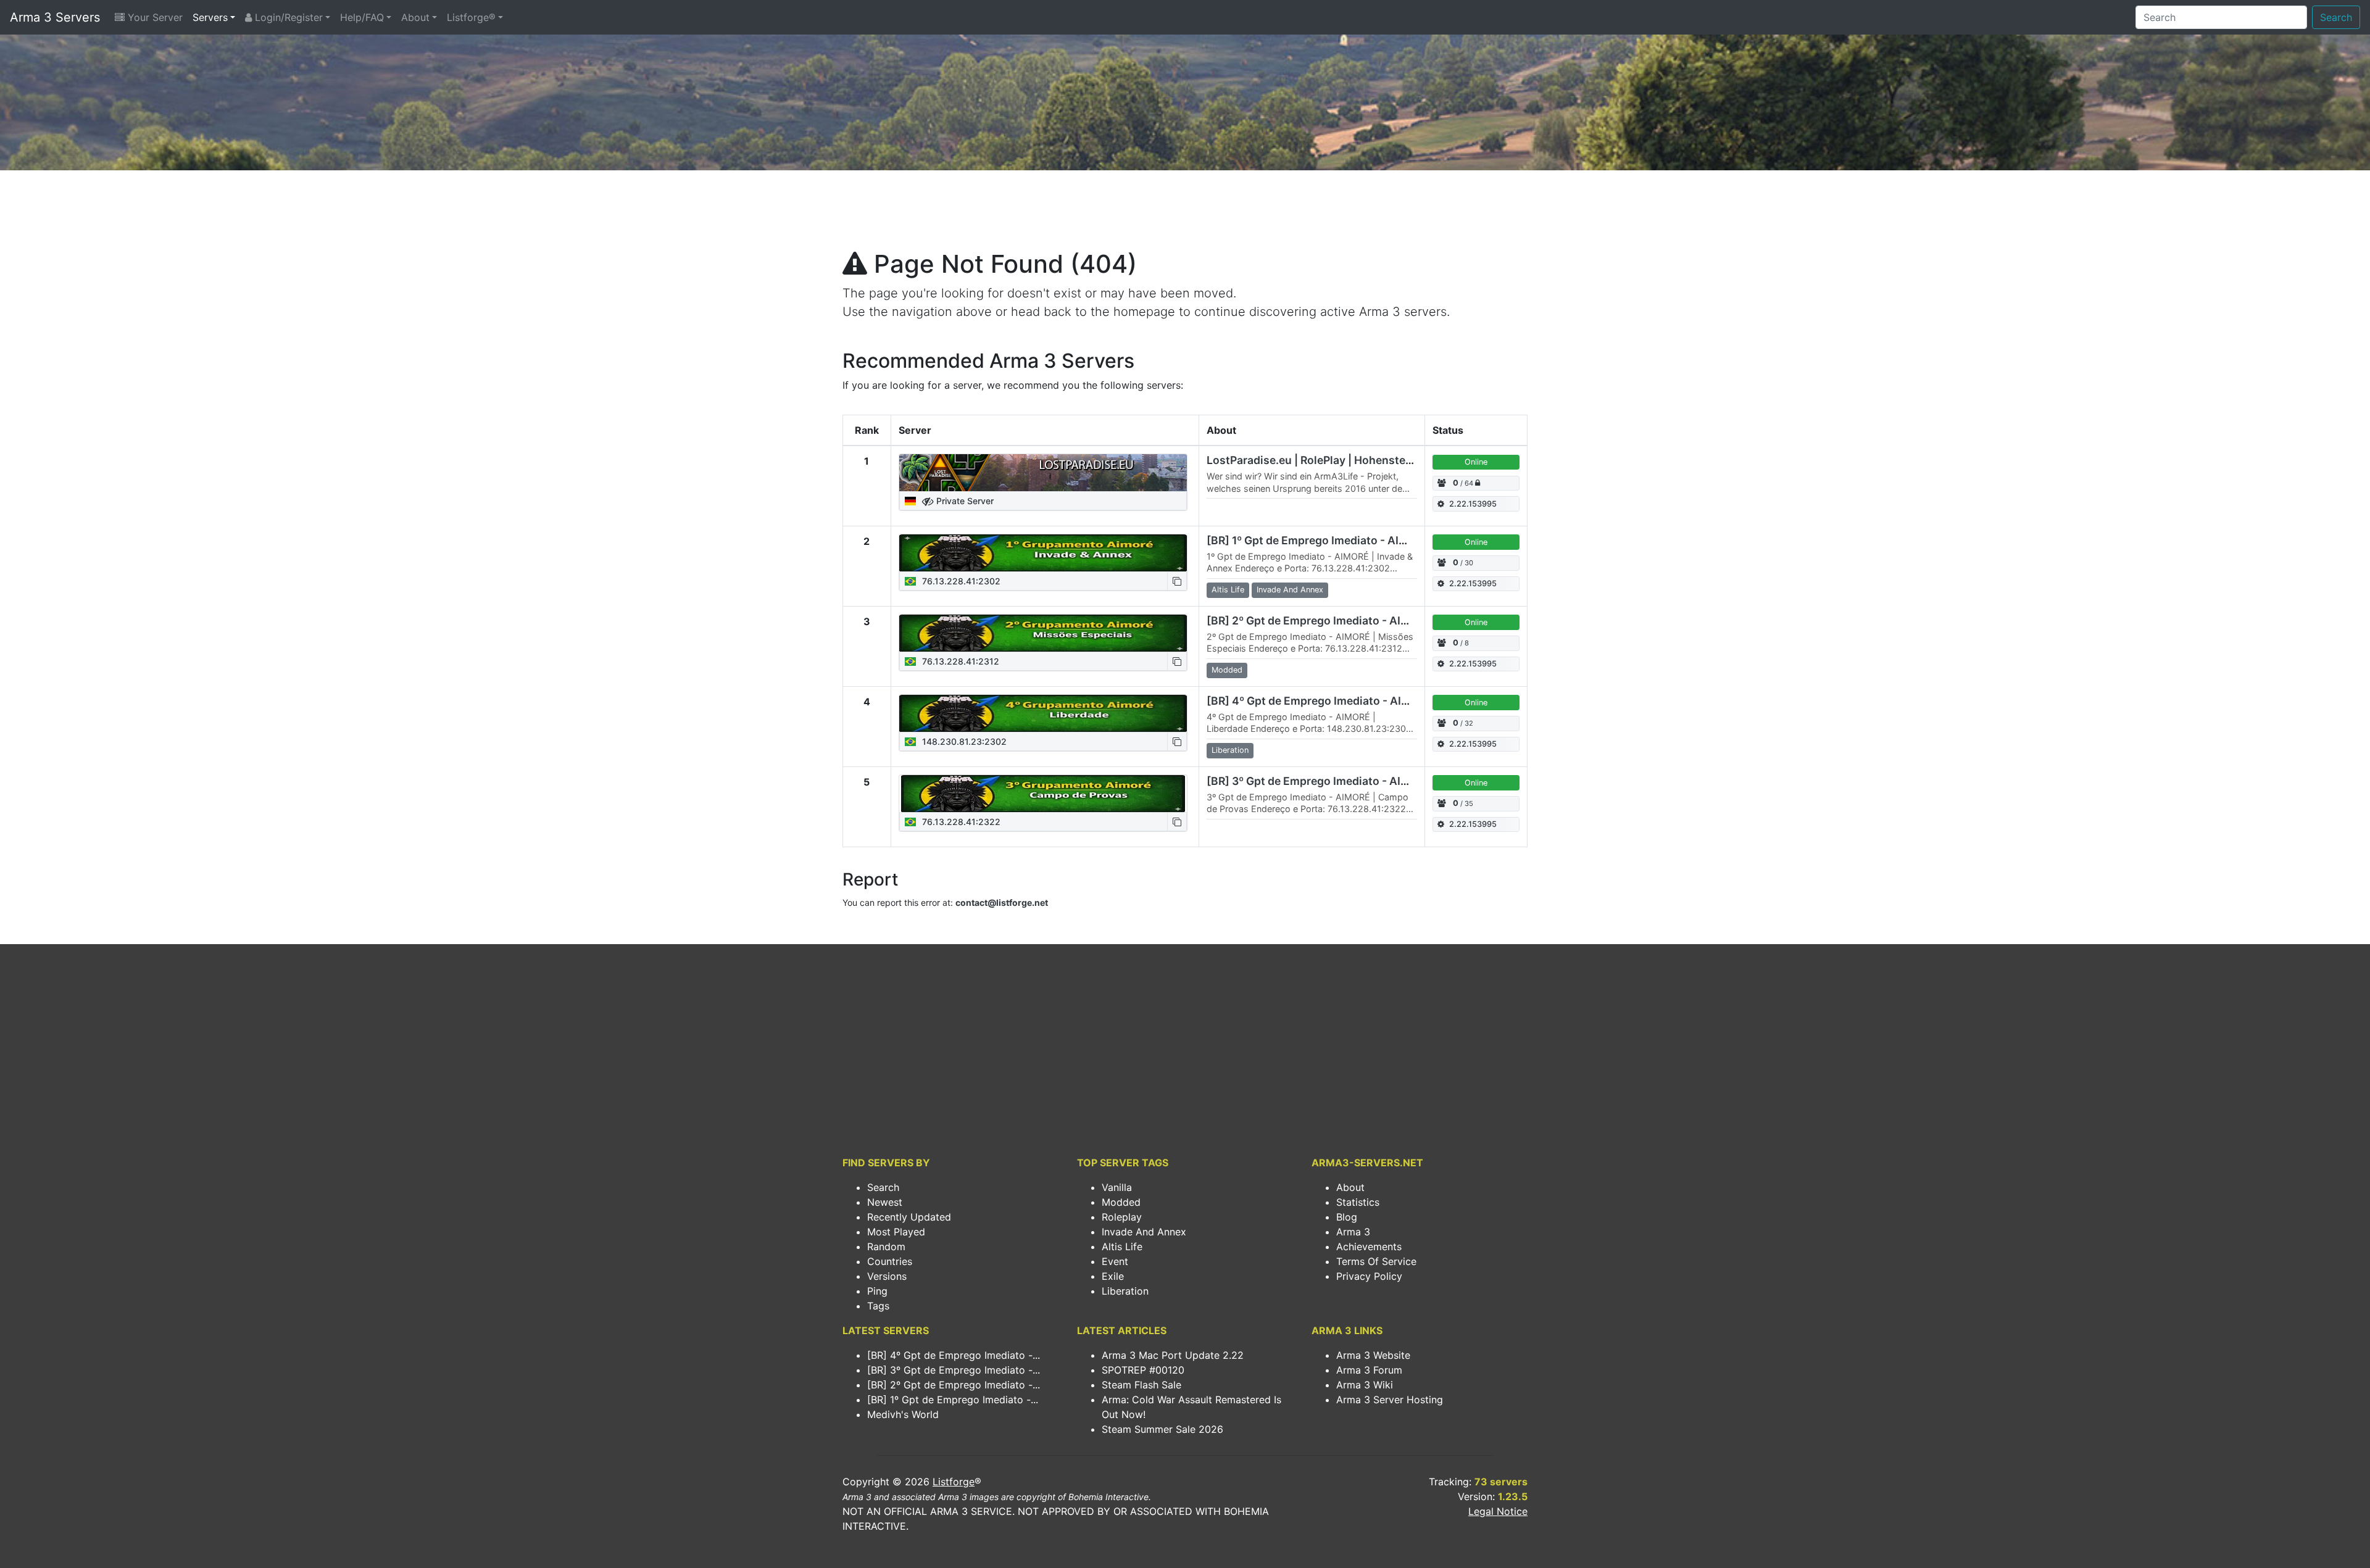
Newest (885, 1202)
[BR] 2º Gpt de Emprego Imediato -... (954, 1385)
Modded (1121, 1202)
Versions (887, 1276)
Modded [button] (1227, 670)
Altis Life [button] (1228, 590)
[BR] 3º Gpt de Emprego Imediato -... (954, 1370)
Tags (878, 1306)
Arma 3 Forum (1369, 1370)
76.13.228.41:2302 (960, 581)
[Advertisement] (1185, 214)
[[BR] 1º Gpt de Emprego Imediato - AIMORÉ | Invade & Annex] (1043, 553)
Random (886, 1247)
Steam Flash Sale (1141, 1385)
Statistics (1358, 1202)
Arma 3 (1353, 1232)
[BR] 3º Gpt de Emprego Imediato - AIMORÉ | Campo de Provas (1370, 781)
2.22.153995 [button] (1473, 504)
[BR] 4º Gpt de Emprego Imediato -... (954, 1355)
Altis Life (1122, 1247)
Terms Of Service (1376, 1261)
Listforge (954, 1482)
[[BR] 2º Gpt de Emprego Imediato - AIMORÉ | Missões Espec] (1043, 633)
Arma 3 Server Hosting (1390, 1400)
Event (1115, 1261)
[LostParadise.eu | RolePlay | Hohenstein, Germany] (1043, 473)
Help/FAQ (362, 17)
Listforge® (471, 17)
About (415, 17)
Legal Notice (1498, 1511)
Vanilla (1117, 1187)
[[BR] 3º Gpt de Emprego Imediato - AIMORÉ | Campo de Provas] (1043, 794)
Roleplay (1122, 1217)
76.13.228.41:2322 (960, 822)
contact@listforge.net (1002, 902)
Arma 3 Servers (55, 17)
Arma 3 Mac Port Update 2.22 (1173, 1355)
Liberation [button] (1230, 750)
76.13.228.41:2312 (959, 661)
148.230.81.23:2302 (963, 741)
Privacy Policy (1369, 1276)
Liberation (1125, 1291)
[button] (1177, 581)
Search (2336, 17)
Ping (877, 1291)
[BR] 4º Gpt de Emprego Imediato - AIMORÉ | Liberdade (1350, 701)
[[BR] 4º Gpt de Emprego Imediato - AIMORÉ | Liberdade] (1043, 713)
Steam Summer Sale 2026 (1162, 1429)
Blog (1347, 1217)
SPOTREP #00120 (1143, 1370)
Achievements (1369, 1247)
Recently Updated (909, 1217)
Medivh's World (903, 1414)
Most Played (896, 1232)
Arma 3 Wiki (1365, 1385)
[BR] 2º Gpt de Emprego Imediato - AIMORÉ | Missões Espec (1363, 620)
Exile (1113, 1276)
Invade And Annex (1144, 1232)
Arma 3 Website (1373, 1355)
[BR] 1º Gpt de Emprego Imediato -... (953, 1400)
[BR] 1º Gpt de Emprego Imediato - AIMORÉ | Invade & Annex (1364, 540)
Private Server (964, 501)
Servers (210, 17)
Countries (890, 1261)
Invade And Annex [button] (1290, 590)
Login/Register (287, 17)
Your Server (154, 17)
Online (1476, 462)
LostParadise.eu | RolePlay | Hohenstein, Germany (1337, 460)
